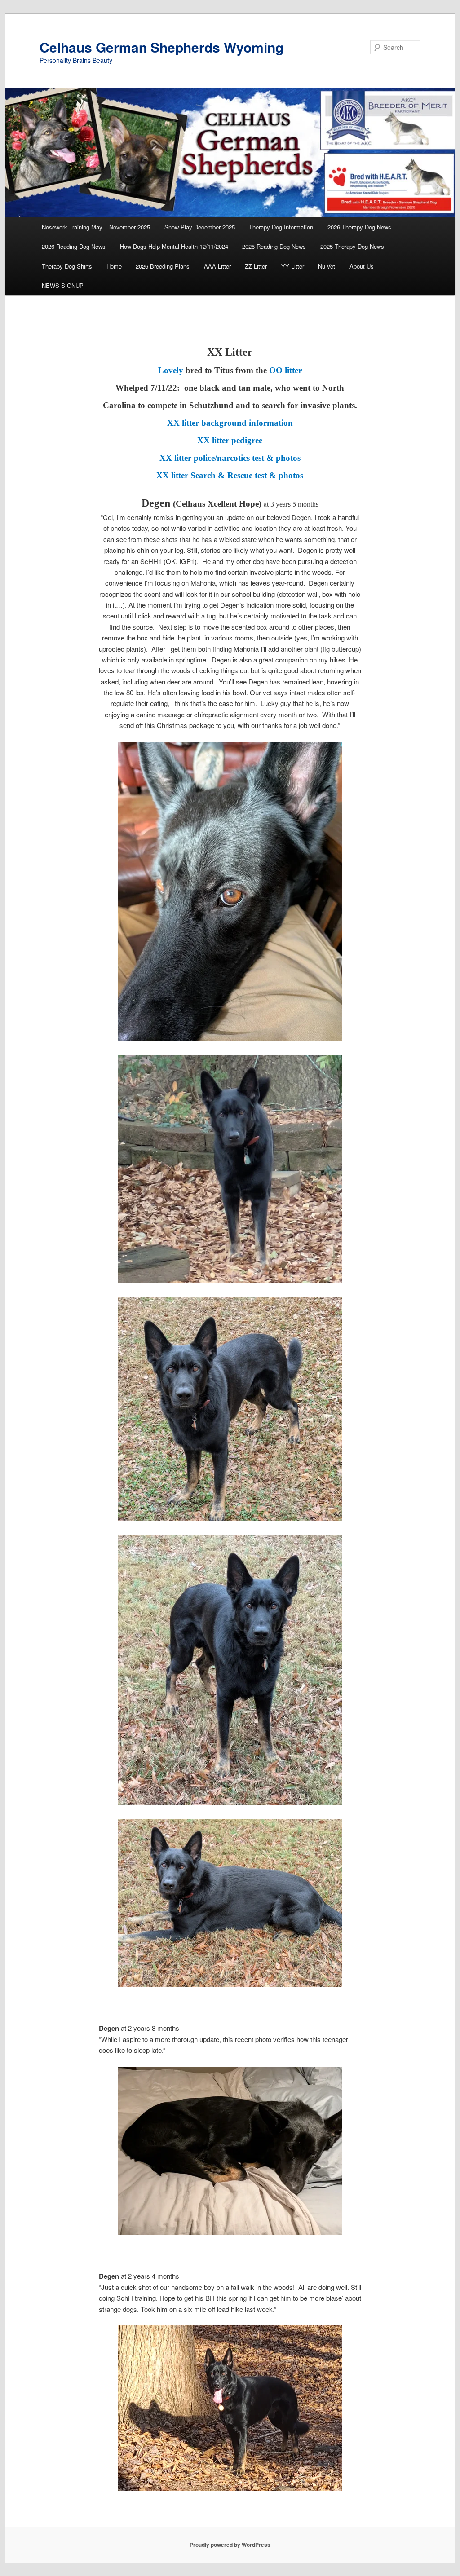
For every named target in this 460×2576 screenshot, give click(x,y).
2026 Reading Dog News (74, 246)
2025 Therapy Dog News (352, 246)
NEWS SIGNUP (63, 285)
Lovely (171, 370)
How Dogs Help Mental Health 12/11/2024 (174, 246)
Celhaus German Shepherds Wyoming (161, 47)
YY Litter (293, 266)
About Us (362, 266)
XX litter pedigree (230, 440)
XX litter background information (230, 423)
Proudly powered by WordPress (230, 2545)
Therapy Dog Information (281, 227)
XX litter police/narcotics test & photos (230, 458)
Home (114, 266)
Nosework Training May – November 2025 (96, 227)
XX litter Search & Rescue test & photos (230, 475)
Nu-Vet (327, 266)
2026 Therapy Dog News (359, 227)
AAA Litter (217, 266)
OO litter (285, 370)
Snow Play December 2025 (200, 227)
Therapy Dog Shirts (67, 266)
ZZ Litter (256, 266)
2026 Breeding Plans (163, 266)
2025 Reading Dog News (274, 246)
